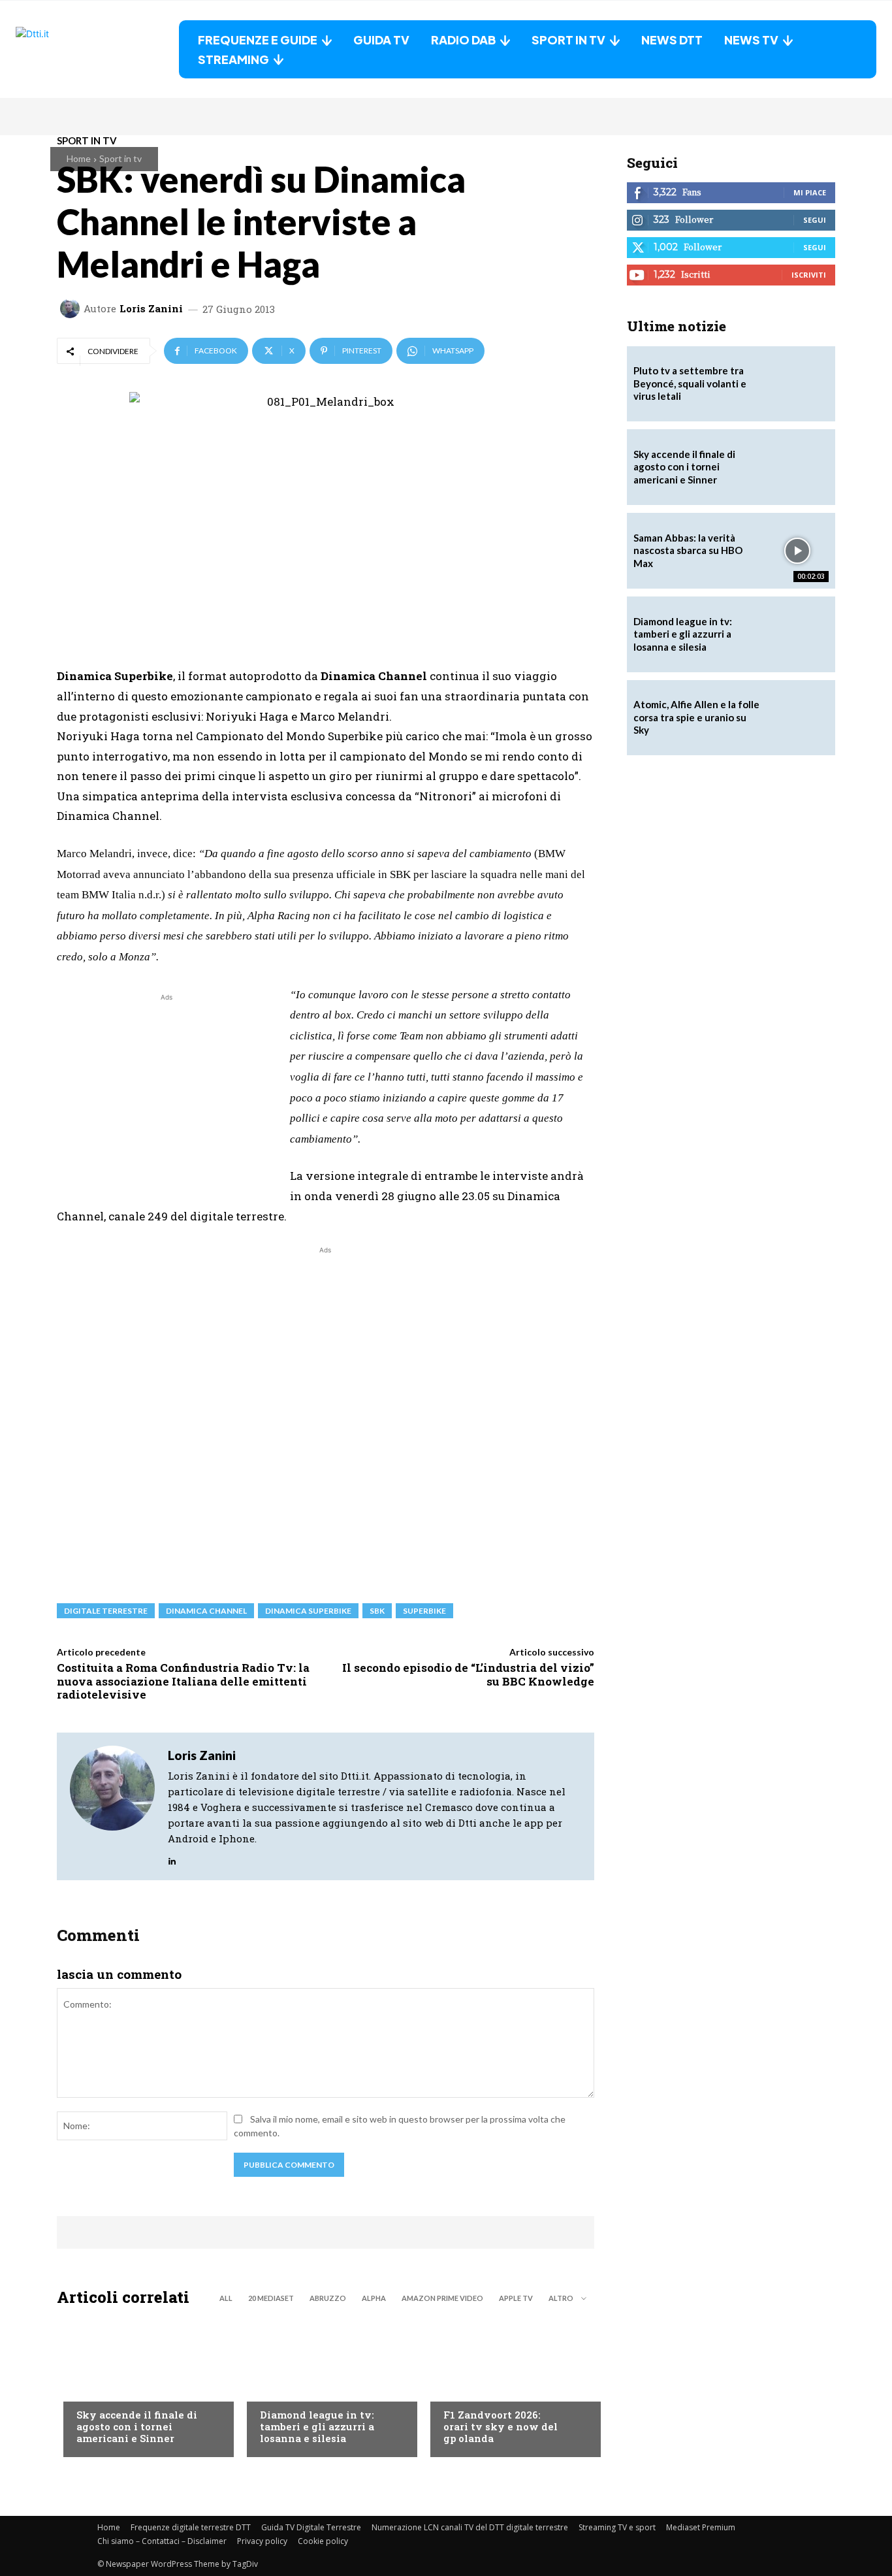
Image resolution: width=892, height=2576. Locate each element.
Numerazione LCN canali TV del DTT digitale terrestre (470, 2527)
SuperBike (424, 1611)
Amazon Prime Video (442, 2298)
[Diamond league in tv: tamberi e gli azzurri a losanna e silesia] (797, 634)
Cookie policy (323, 2541)
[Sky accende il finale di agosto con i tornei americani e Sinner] (142, 2385)
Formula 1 (466, 2389)
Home (79, 158)
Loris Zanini (151, 309)
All (226, 2298)
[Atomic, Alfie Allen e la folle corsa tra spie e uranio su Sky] (797, 718)
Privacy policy (262, 2541)
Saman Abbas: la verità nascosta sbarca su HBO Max (688, 550)
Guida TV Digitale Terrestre (311, 2527)
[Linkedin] (172, 1858)
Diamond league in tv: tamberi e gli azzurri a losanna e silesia (317, 2426)
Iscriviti (809, 275)
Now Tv (93, 2389)
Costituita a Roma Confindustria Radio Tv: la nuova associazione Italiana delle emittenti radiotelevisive (183, 1681)
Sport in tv (120, 158)
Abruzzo (328, 2298)
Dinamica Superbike (308, 1611)
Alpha (374, 2298)
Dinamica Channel (206, 1611)
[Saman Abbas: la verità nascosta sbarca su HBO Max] (797, 551)
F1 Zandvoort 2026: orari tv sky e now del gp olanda (501, 2426)
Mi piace (810, 192)
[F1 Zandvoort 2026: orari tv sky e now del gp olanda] (509, 2385)
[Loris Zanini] (72, 308)
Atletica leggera (298, 2389)
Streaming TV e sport (617, 2527)
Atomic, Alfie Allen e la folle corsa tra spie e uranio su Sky (696, 717)
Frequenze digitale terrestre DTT (191, 2527)
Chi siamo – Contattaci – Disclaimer (162, 2541)
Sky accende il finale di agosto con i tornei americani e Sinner (137, 2426)
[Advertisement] (167, 1096)
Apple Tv (516, 2298)
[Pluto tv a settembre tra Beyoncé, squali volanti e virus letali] (797, 384)
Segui (815, 220)
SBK (377, 1611)
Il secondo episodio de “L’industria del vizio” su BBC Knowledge (468, 1674)
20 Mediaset (271, 2298)
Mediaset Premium (701, 2527)
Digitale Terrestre (106, 1611)
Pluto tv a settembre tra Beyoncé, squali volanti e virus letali (690, 383)
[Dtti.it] (97, 49)
